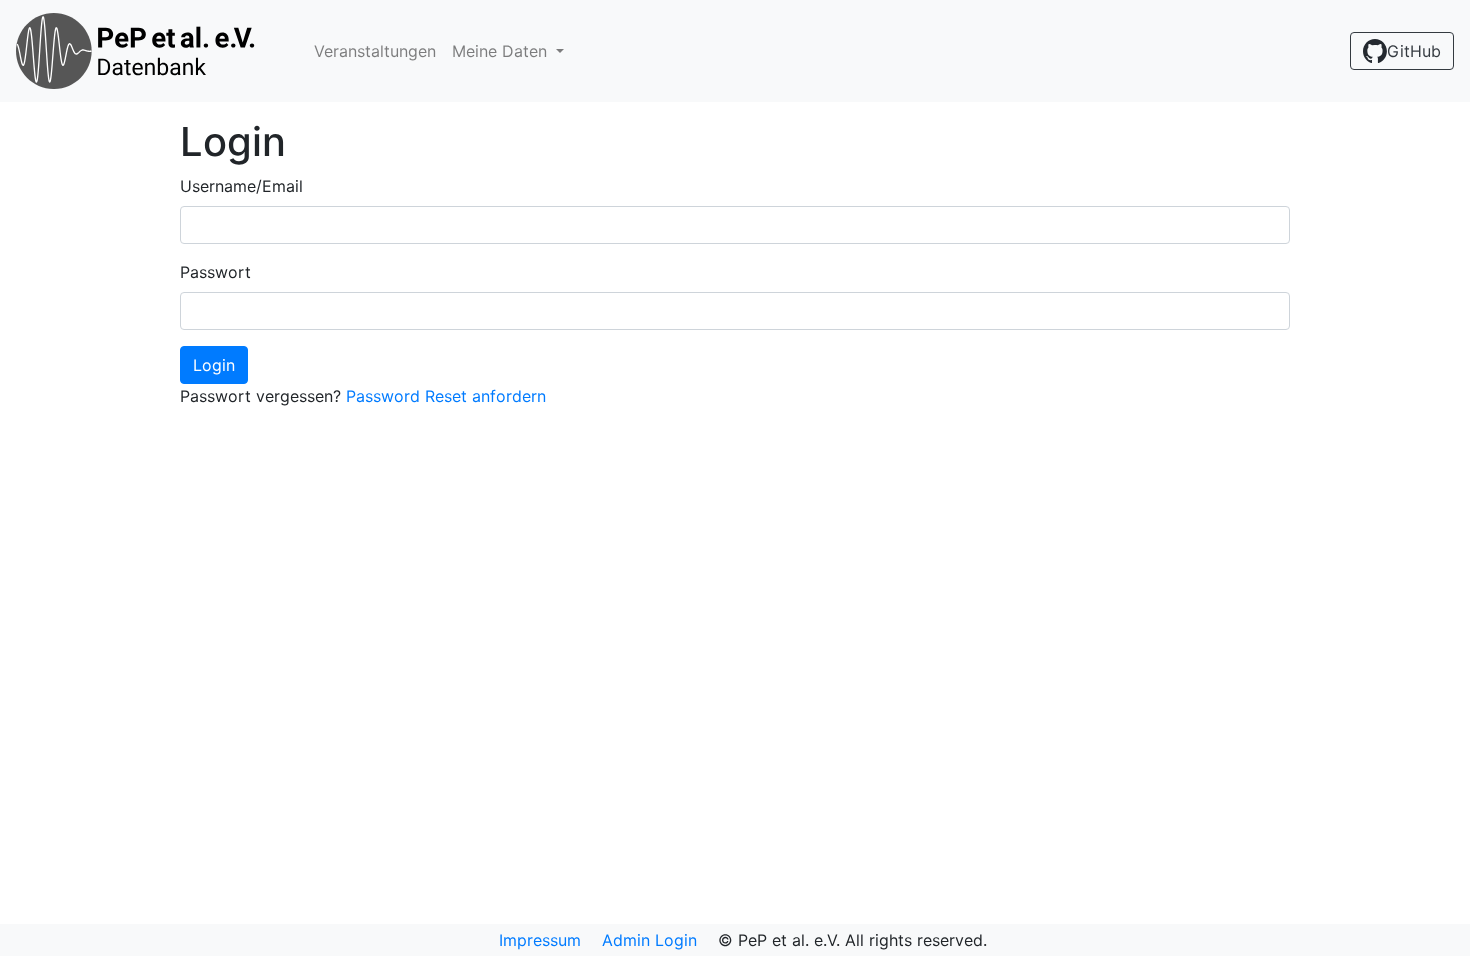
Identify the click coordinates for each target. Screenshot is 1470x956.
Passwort (215, 272)
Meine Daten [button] (502, 51)
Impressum (540, 940)
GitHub (1414, 51)
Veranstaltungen (375, 51)
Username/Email (241, 186)
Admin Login (649, 940)
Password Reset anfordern (446, 396)
